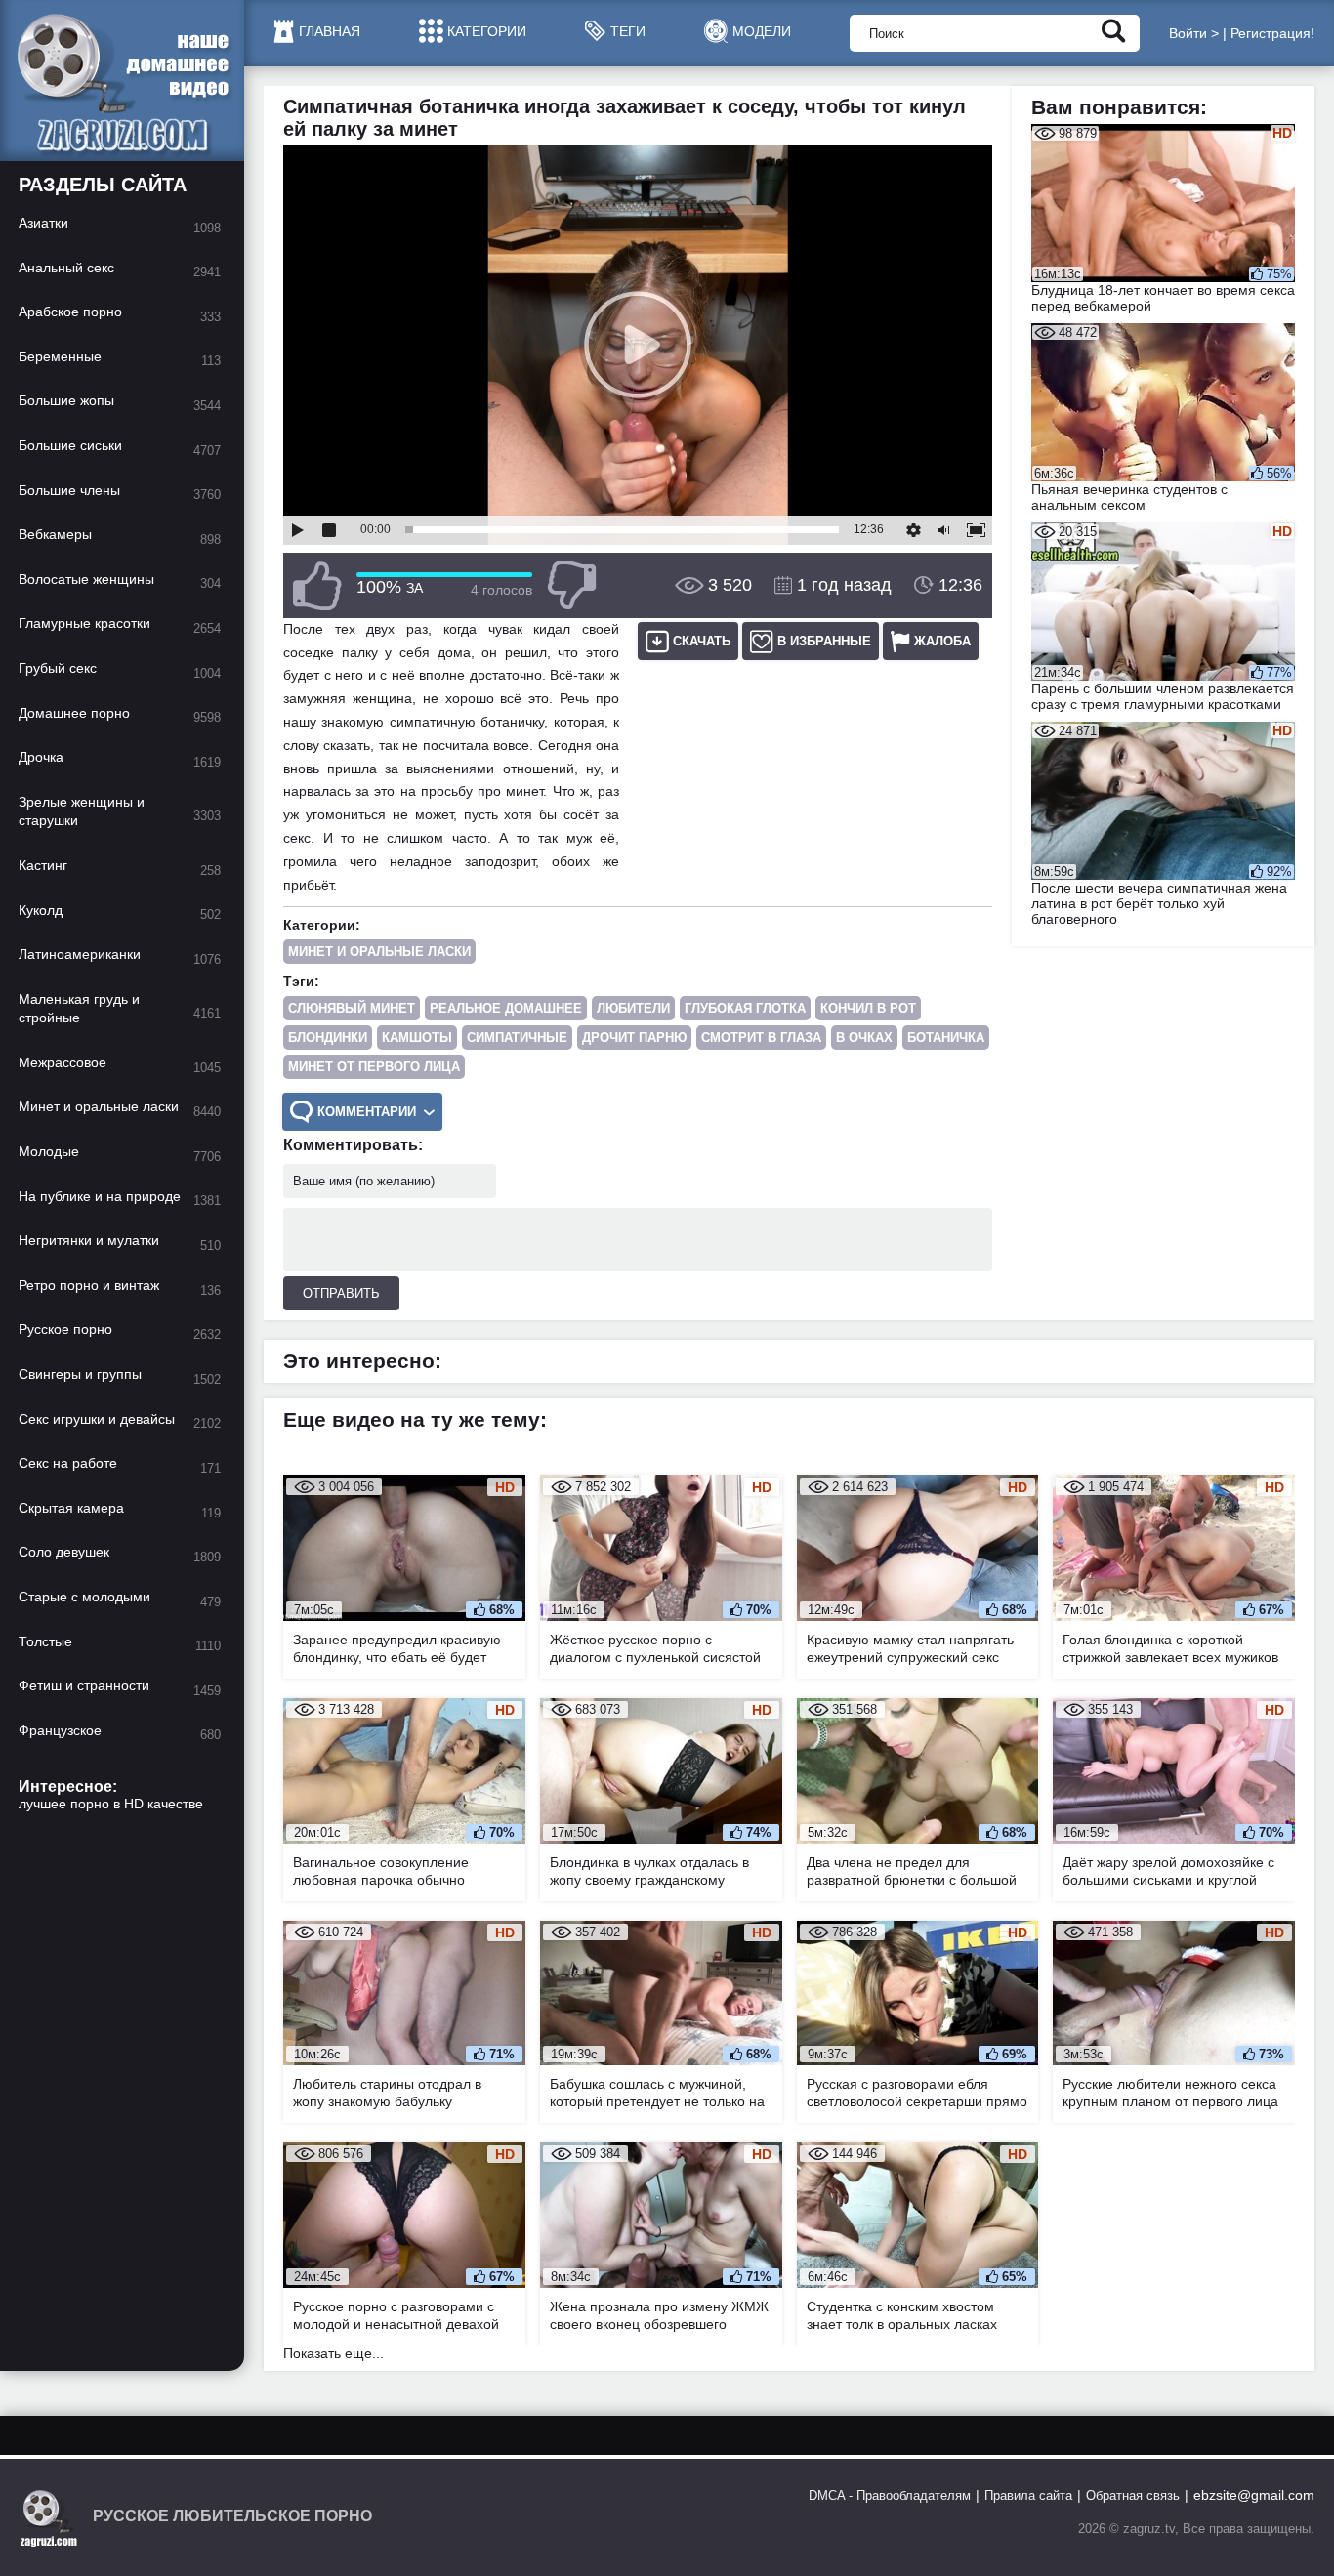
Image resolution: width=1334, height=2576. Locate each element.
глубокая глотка (745, 1008)
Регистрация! (1272, 33)
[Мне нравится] (317, 585)
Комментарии (367, 1112)
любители (633, 1008)
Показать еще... (333, 2353)
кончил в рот (868, 1008)
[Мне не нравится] (571, 585)
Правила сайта (1028, 2495)
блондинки (328, 1038)
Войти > (1194, 33)
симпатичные (517, 1038)
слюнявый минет (352, 1008)
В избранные (824, 641)
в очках (864, 1038)
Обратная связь (1133, 2495)
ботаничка (946, 1038)
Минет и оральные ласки (379, 952)
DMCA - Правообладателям (890, 2495)
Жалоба (942, 641)
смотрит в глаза (761, 1038)
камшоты (417, 1038)
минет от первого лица (374, 1067)
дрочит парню (634, 1038)
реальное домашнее (506, 1008)
